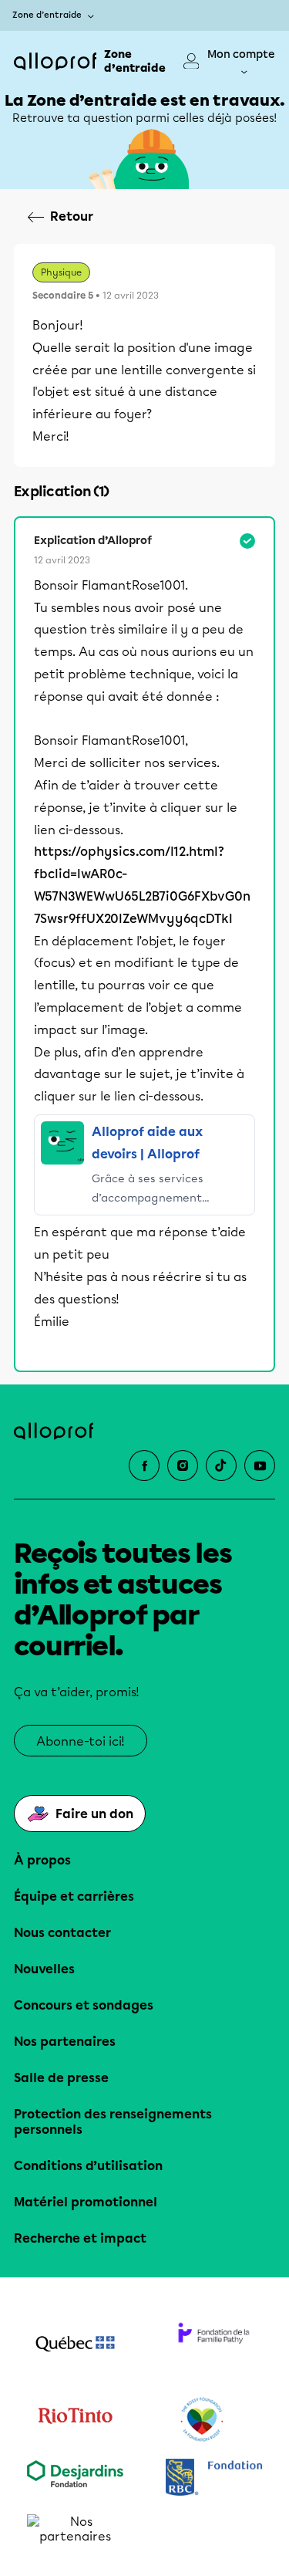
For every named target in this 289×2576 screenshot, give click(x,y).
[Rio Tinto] (76, 2420)
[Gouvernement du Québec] (76, 2345)
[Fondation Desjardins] (76, 2479)
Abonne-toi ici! (81, 1741)
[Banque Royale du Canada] (214, 2479)
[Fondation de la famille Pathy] (214, 2345)
